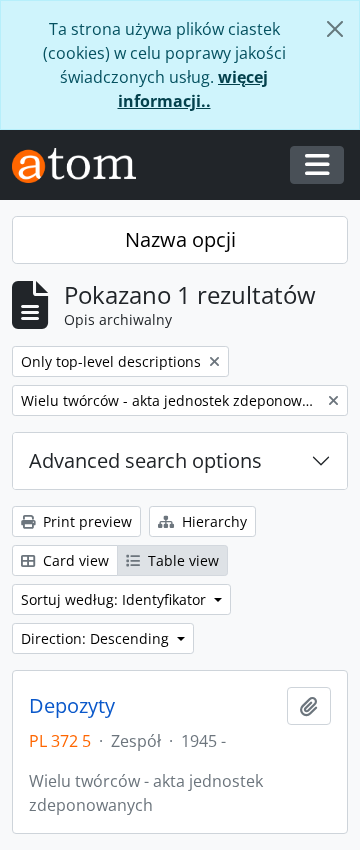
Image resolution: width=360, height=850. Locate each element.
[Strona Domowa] (82, 165)
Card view (74, 560)
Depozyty (72, 706)
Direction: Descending (97, 638)
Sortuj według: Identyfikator (115, 599)
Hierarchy (212, 521)
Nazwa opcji (180, 239)
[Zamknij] (335, 29)
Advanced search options (145, 460)
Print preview (85, 521)
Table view (181, 560)
